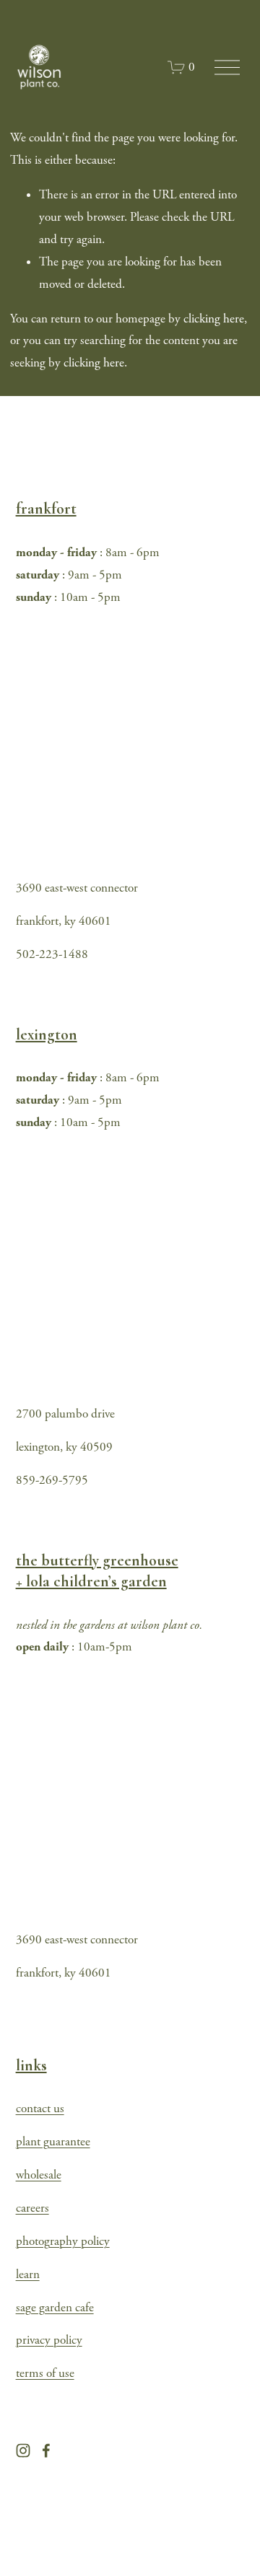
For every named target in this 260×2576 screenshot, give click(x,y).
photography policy (63, 2241)
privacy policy (49, 2340)
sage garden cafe (55, 2308)
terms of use (45, 2373)
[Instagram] (23, 2450)
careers (32, 2208)
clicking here (214, 319)
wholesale (39, 2175)
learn (28, 2274)
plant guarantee (53, 2142)
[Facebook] (46, 2450)
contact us (40, 2109)
